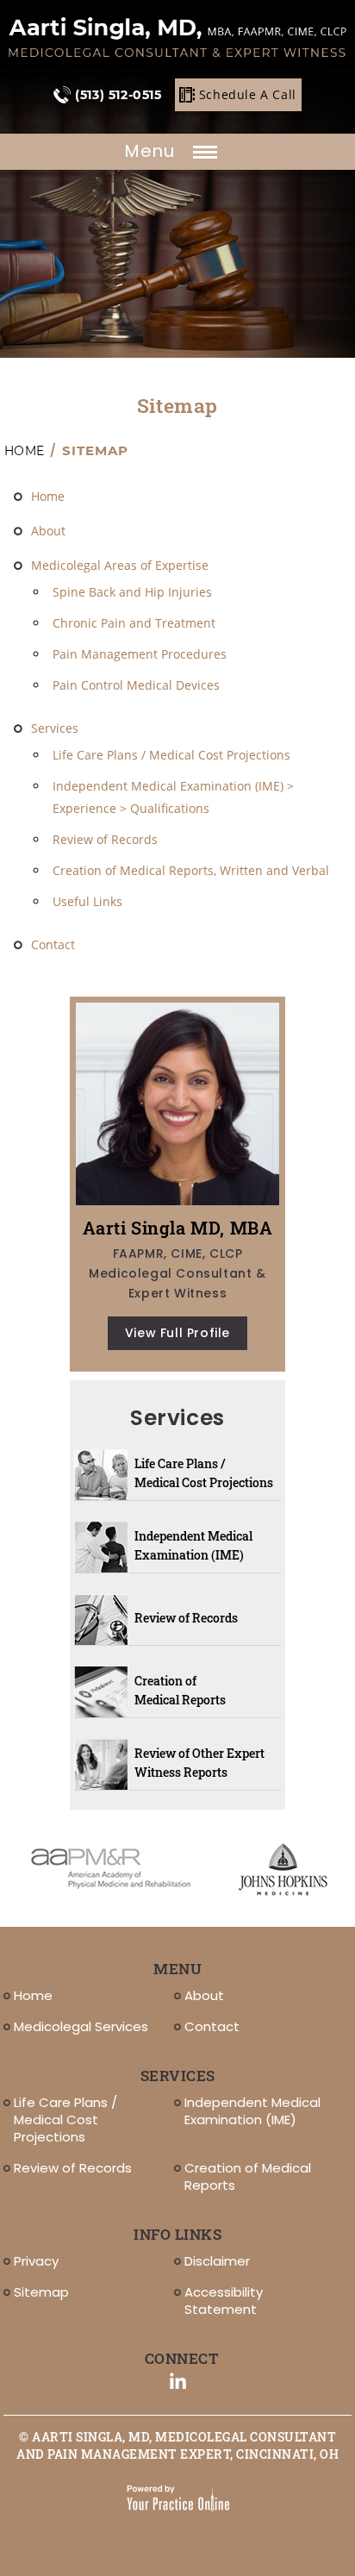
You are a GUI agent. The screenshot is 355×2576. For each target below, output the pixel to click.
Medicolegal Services (81, 2026)
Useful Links (87, 901)
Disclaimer (217, 2261)
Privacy (36, 2261)
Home (24, 451)
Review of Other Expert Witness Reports (199, 1763)
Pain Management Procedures (140, 654)
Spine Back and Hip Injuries (132, 592)
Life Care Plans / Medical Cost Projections (171, 755)
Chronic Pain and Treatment (134, 623)
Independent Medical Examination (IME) (193, 1545)
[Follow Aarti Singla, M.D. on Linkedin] (178, 2381)
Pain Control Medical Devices (136, 685)
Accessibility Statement (224, 2301)
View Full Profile (177, 1333)
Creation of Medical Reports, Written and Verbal (191, 870)
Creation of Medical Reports (180, 1690)
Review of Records (105, 839)
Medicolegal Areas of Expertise (120, 565)
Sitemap (41, 2292)
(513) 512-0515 (118, 95)
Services (55, 728)
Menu (152, 151)
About (48, 531)
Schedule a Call (248, 94)
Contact (53, 944)
